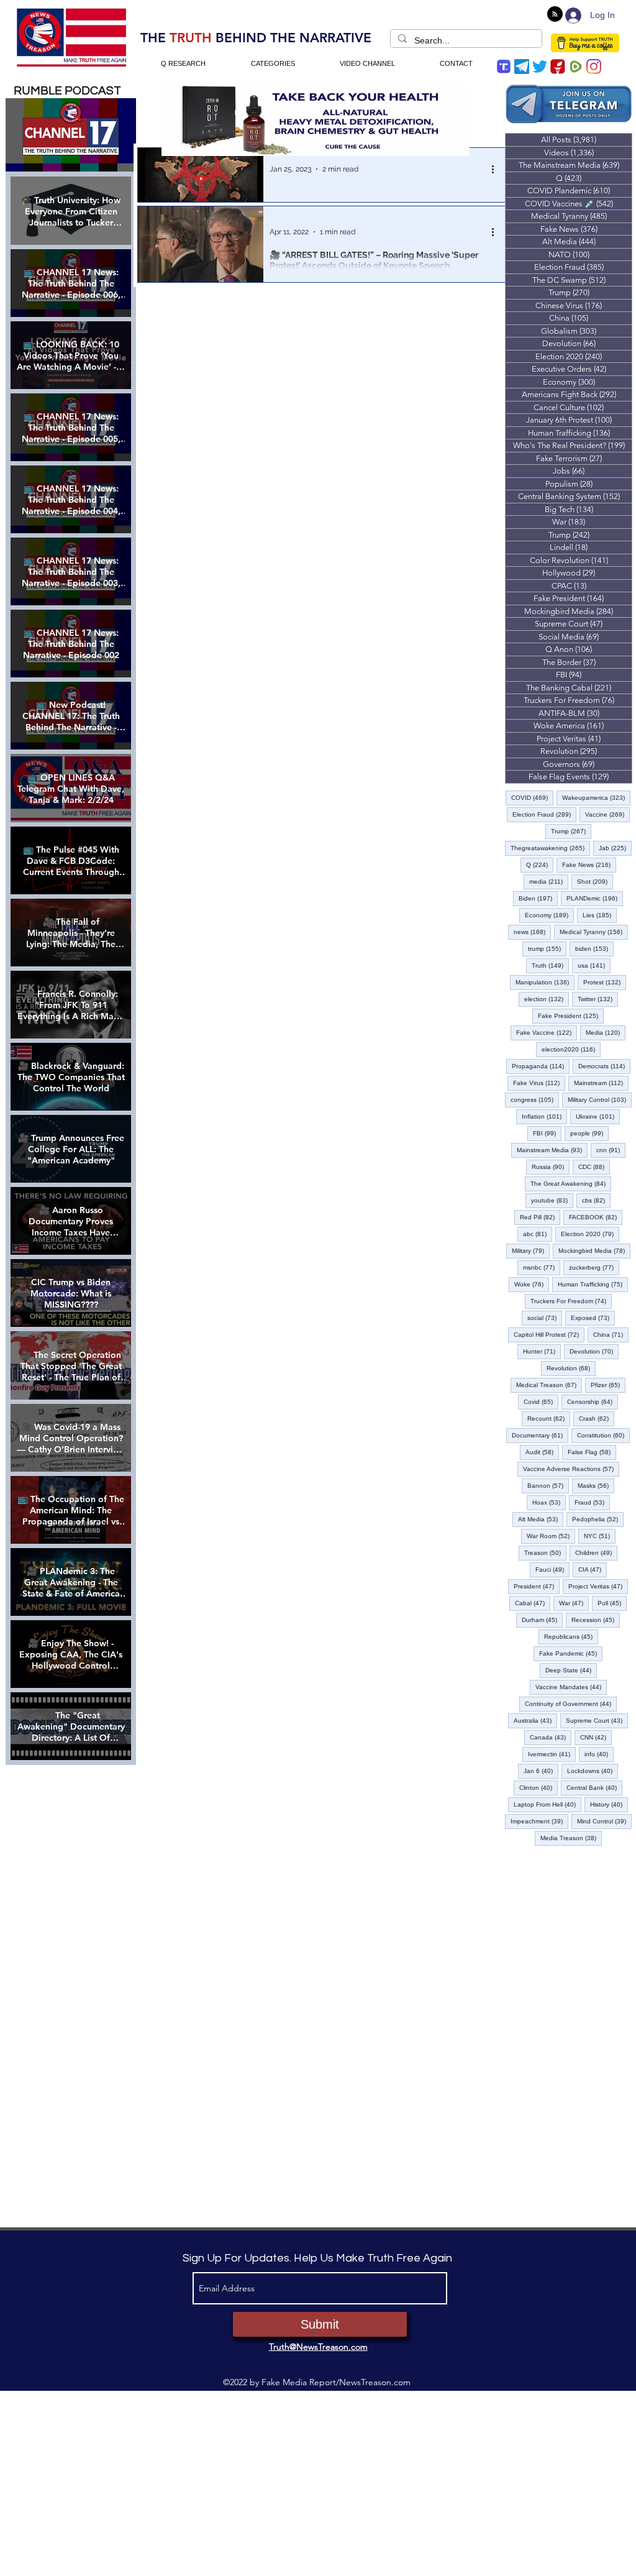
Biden (538, 898)
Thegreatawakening (550, 848)
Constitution (603, 1435)
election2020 (571, 1049)
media (549, 881)
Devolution (594, 1351)
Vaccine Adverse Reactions (571, 1469)
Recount (549, 1418)
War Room (551, 1536)
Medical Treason (549, 1385)
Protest (605, 982)
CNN (596, 1737)
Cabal (533, 1603)
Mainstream (601, 1083)
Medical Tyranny (594, 932)
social (545, 1318)
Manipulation (545, 982)
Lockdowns (593, 1771)
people (589, 1133)
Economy (549, 915)
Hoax (549, 1502)
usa (594, 965)
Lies (600, 915)
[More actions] (497, 169)
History (609, 1804)
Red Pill (540, 1217)
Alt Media (541, 1519)
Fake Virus (539, 1083)
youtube (552, 1200)
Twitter (598, 999)
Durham (542, 1620)
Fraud (592, 1502)
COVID (532, 797)
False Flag (592, 1452)
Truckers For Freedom (571, 1301)
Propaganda (541, 1066)
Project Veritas (598, 1586)
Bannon (548, 1485)
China (611, 1334)
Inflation (544, 1116)
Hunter (542, 1351)
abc (538, 1234)
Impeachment (539, 1821)
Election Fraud (544, 814)
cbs (596, 1200)
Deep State (571, 1670)
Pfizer (608, 1385)
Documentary (540, 1435)
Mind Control (604, 1821)
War (574, 1603)
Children (596, 1552)
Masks (596, 1485)
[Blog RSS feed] (555, 15)
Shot (595, 881)
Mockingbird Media (594, 1250)
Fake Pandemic (571, 1653)
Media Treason (571, 1838)
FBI (547, 1133)
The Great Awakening (571, 1183)
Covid (541, 1401)
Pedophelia (598, 1519)
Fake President (571, 1015)
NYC (600, 1536)
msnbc (542, 1267)
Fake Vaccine (547, 1032)
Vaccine (607, 814)
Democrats (604, 1066)
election (547, 999)
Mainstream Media (552, 1150)
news (532, 932)
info (599, 1754)
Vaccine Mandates (571, 1687)
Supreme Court (597, 1720)
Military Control (600, 1099)
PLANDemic (595, 898)
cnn (611, 1150)
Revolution (571, 1368)
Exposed (593, 1318)
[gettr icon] (558, 66)
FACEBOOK (596, 1217)
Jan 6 (541, 1771)
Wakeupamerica (596, 797)
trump (547, 948)
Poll (612, 1603)
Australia (535, 1720)
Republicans (571, 1636)
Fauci (552, 1569)
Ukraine (598, 1116)
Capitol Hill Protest (549, 1334)
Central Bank (594, 1787)
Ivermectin (552, 1754)
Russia (551, 1167)
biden (594, 948)
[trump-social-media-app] (504, 66)
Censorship (593, 1401)
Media (606, 1032)
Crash (597, 1418)
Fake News (589, 864)
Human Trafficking (593, 1284)
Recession (596, 1620)
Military (531, 1250)
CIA (593, 1569)
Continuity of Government (571, 1703)
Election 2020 (590, 1234)
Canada (551, 1737)
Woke (532, 1284)
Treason (545, 1552)
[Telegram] (522, 66)
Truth (550, 965)
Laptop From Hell (547, 1804)
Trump (571, 831)
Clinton (538, 1787)
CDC (594, 1167)
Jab (615, 848)
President (537, 1586)
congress (535, 1099)
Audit (542, 1452)
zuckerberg (594, 1267)
